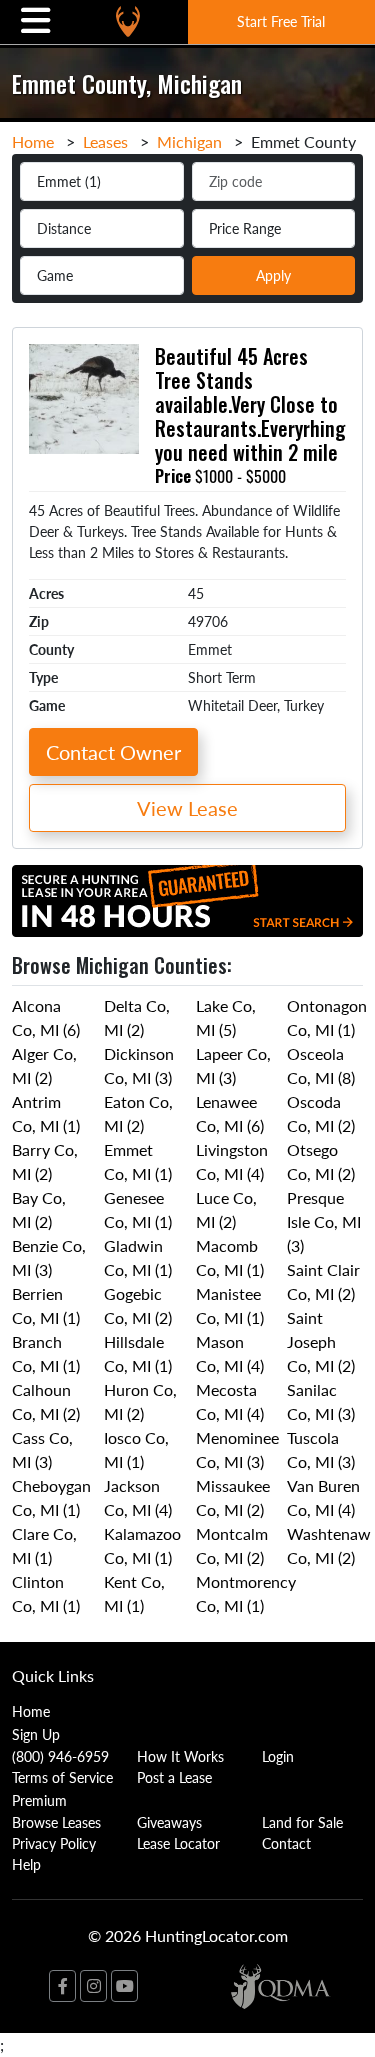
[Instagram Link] (93, 1986)
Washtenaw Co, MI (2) (329, 1545)
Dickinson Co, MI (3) (139, 1065)
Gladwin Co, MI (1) (138, 1257)
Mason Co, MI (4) (230, 1353)
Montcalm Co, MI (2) (232, 1545)
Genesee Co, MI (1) (138, 1209)
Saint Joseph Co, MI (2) (321, 1341)
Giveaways (169, 1822)
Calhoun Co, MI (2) (46, 1401)
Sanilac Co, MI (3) (321, 1401)
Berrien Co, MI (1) (46, 1305)
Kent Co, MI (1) (134, 1593)
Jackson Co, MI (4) (138, 1497)
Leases (105, 141)
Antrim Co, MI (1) (46, 1113)
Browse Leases (56, 1822)
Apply (273, 275)
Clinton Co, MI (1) (46, 1593)
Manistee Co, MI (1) (230, 1305)
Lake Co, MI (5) (226, 1017)
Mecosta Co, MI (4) (230, 1401)
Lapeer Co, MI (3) (233, 1065)
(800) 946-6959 (60, 1756)
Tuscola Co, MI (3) (321, 1449)
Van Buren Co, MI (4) (323, 1497)
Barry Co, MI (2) (45, 1161)
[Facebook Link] (62, 1986)
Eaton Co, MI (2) (138, 1113)
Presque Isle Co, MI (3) (324, 1221)
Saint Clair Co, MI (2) (323, 1281)
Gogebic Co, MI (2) (138, 1305)
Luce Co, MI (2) (226, 1209)
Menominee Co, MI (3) (237, 1449)
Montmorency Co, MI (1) (246, 1593)
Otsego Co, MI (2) (321, 1161)
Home (33, 141)
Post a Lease (174, 1777)
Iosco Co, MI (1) (136, 1449)
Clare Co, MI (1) (44, 1545)
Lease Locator (178, 1843)
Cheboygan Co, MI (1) (51, 1497)
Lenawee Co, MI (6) (230, 1113)
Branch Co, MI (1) (46, 1353)
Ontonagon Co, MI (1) (327, 1017)
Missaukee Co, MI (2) (233, 1497)
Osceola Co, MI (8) (321, 1065)
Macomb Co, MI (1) (230, 1257)
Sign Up (36, 1734)
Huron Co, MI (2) (140, 1401)
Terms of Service (62, 1777)
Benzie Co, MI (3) (49, 1257)
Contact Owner (113, 752)
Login (278, 1756)
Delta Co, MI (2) (137, 1017)
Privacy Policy (54, 1843)
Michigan (189, 141)
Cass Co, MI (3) (42, 1449)
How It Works (180, 1756)
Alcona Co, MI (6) (46, 1017)
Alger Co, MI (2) (44, 1065)
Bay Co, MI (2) (39, 1209)
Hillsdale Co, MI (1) (138, 1353)
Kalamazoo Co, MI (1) (142, 1545)
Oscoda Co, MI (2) (321, 1113)
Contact (286, 1843)
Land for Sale (302, 1822)
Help (26, 1864)
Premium (39, 1800)
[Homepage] (128, 21)
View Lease (187, 808)
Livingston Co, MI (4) (232, 1161)
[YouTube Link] (124, 1986)
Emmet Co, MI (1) (138, 1161)
